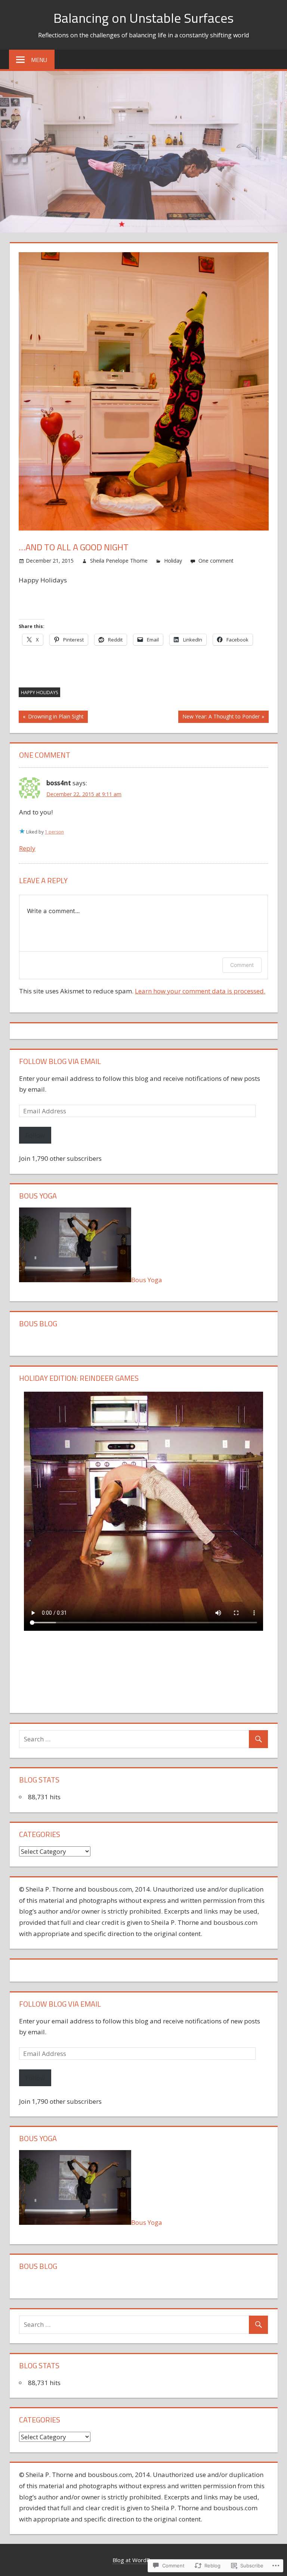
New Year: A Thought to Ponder (219, 718)
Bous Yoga (147, 1280)
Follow (35, 1135)
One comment (216, 561)
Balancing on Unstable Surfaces (143, 18)
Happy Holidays (39, 692)
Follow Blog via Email (60, 1061)
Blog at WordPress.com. (144, 2560)
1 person (54, 832)
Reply (27, 848)
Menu (39, 60)
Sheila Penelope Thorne (119, 561)
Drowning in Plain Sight (51, 718)
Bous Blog (38, 1323)
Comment (242, 965)
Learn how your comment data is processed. (200, 991)
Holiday (173, 561)
